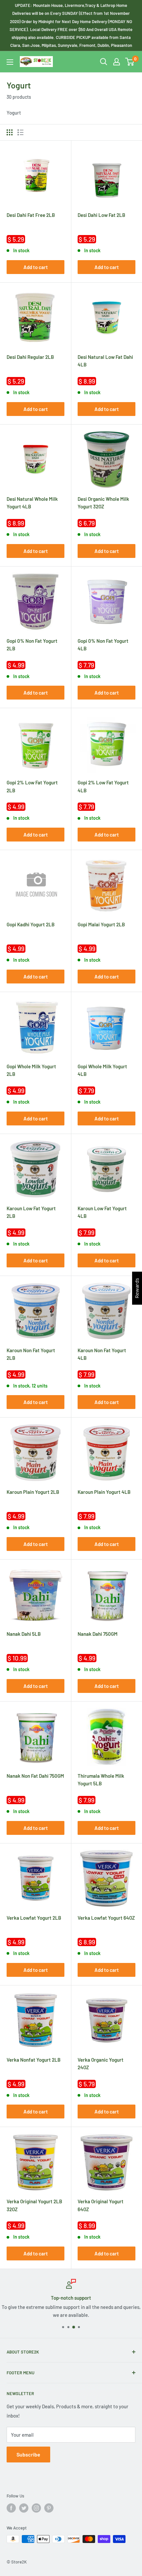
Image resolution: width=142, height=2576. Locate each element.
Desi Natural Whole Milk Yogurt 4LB (32, 503)
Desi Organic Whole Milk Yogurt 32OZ (103, 503)
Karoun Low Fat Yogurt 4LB (102, 1212)
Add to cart (36, 267)
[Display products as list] (20, 132)
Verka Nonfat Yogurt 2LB (34, 2060)
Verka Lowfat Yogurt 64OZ (106, 1918)
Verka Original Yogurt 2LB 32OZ (34, 2205)
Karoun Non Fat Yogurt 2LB (31, 1354)
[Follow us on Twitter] (24, 2508)
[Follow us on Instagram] (36, 2508)
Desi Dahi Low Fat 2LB (101, 215)
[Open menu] (10, 62)
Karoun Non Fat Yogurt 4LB (102, 1354)
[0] (130, 62)
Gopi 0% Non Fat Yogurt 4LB (103, 645)
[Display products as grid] (10, 132)
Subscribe (28, 2454)
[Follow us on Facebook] (11, 2508)
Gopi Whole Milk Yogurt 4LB (102, 1070)
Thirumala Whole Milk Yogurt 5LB (101, 1780)
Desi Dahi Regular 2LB (30, 357)
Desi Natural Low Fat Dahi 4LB (105, 361)
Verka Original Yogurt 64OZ (101, 2205)
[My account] (117, 62)
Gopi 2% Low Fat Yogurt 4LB (103, 786)
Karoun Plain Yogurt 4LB (104, 1492)
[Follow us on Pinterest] (49, 2508)
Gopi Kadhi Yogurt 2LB (31, 924)
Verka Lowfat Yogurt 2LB (34, 1918)
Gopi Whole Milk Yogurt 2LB (31, 1070)
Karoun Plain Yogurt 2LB (33, 1492)
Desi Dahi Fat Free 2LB (31, 215)
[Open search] (104, 62)
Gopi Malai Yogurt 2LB (101, 924)
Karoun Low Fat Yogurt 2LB (31, 1212)
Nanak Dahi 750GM (98, 1634)
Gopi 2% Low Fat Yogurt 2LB (32, 786)
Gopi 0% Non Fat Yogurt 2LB (32, 645)
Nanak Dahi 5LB (24, 1634)
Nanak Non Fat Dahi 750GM (35, 1776)
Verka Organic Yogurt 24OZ (101, 2063)
